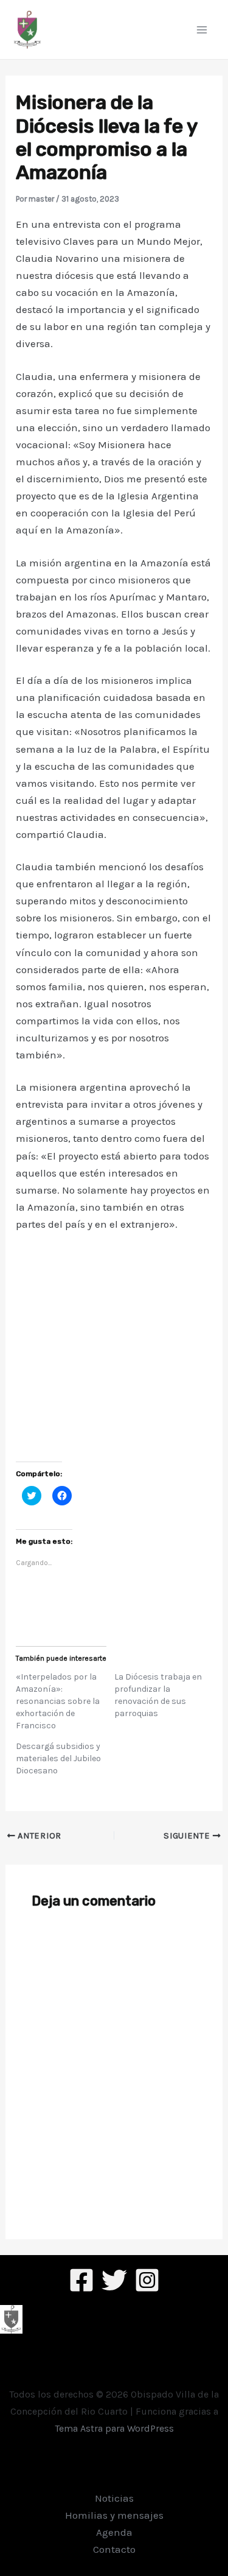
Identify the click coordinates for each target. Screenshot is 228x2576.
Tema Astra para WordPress (114, 2428)
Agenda (114, 2532)
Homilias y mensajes (114, 2515)
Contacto (114, 2549)
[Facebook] (81, 2280)
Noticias (114, 2498)
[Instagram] (147, 2280)
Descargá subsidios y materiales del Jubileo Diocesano (58, 1758)
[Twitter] (114, 2280)
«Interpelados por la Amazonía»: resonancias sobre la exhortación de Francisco (58, 1701)
